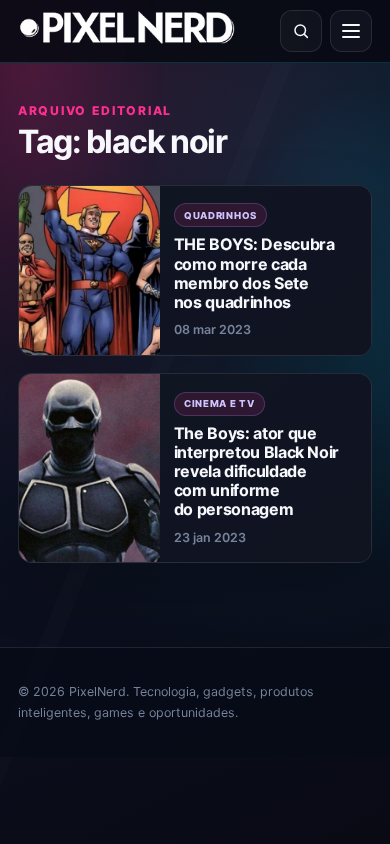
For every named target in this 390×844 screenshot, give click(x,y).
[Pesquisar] (301, 31)
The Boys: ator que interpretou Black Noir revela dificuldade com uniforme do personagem (256, 471)
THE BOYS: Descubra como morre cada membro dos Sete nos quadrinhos (254, 273)
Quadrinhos (220, 215)
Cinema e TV (219, 403)
